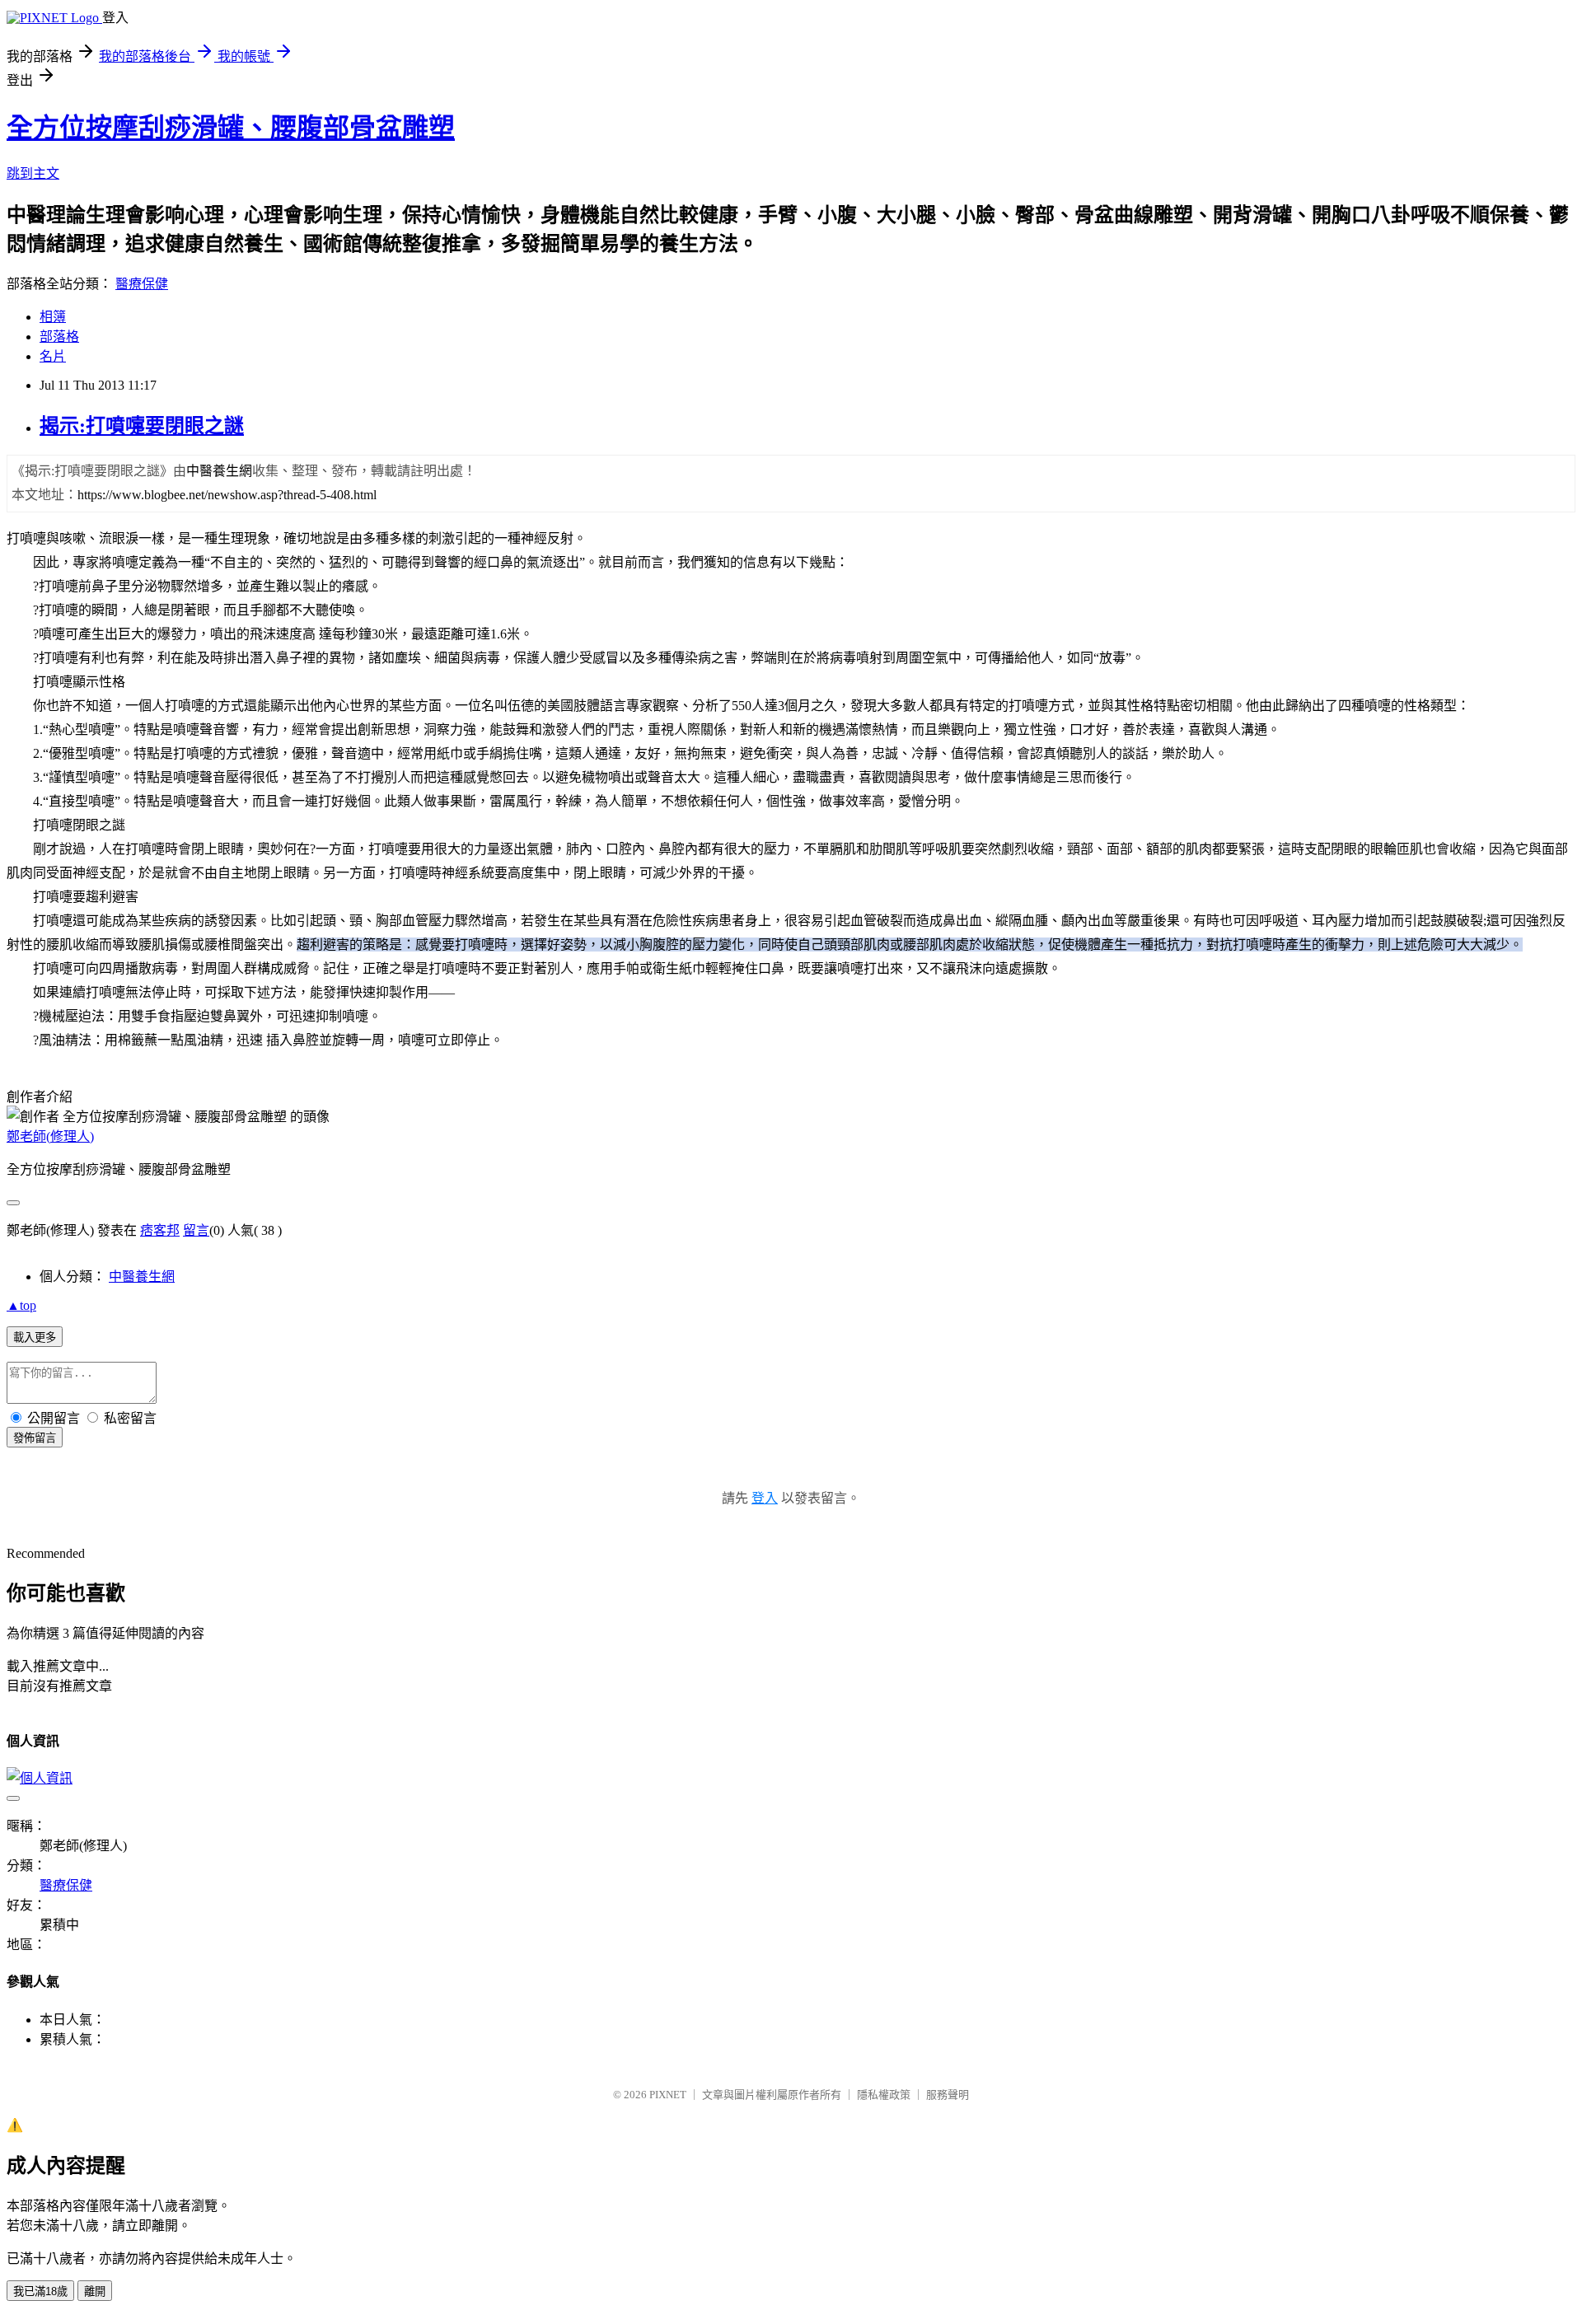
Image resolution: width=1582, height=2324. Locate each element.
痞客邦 (160, 1230)
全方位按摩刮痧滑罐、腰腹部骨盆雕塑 (231, 128)
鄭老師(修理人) (50, 1136)
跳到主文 (33, 173)
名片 (53, 356)
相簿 (53, 317)
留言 (196, 1230)
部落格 (59, 337)
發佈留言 (35, 1438)
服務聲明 (948, 2095)
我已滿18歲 (40, 2291)
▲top (21, 1305)
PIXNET (668, 2095)
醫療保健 (142, 284)
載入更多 (35, 1337)
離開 (95, 2291)
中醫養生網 (142, 1277)
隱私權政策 (884, 2095)
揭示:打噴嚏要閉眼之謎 (142, 426)
